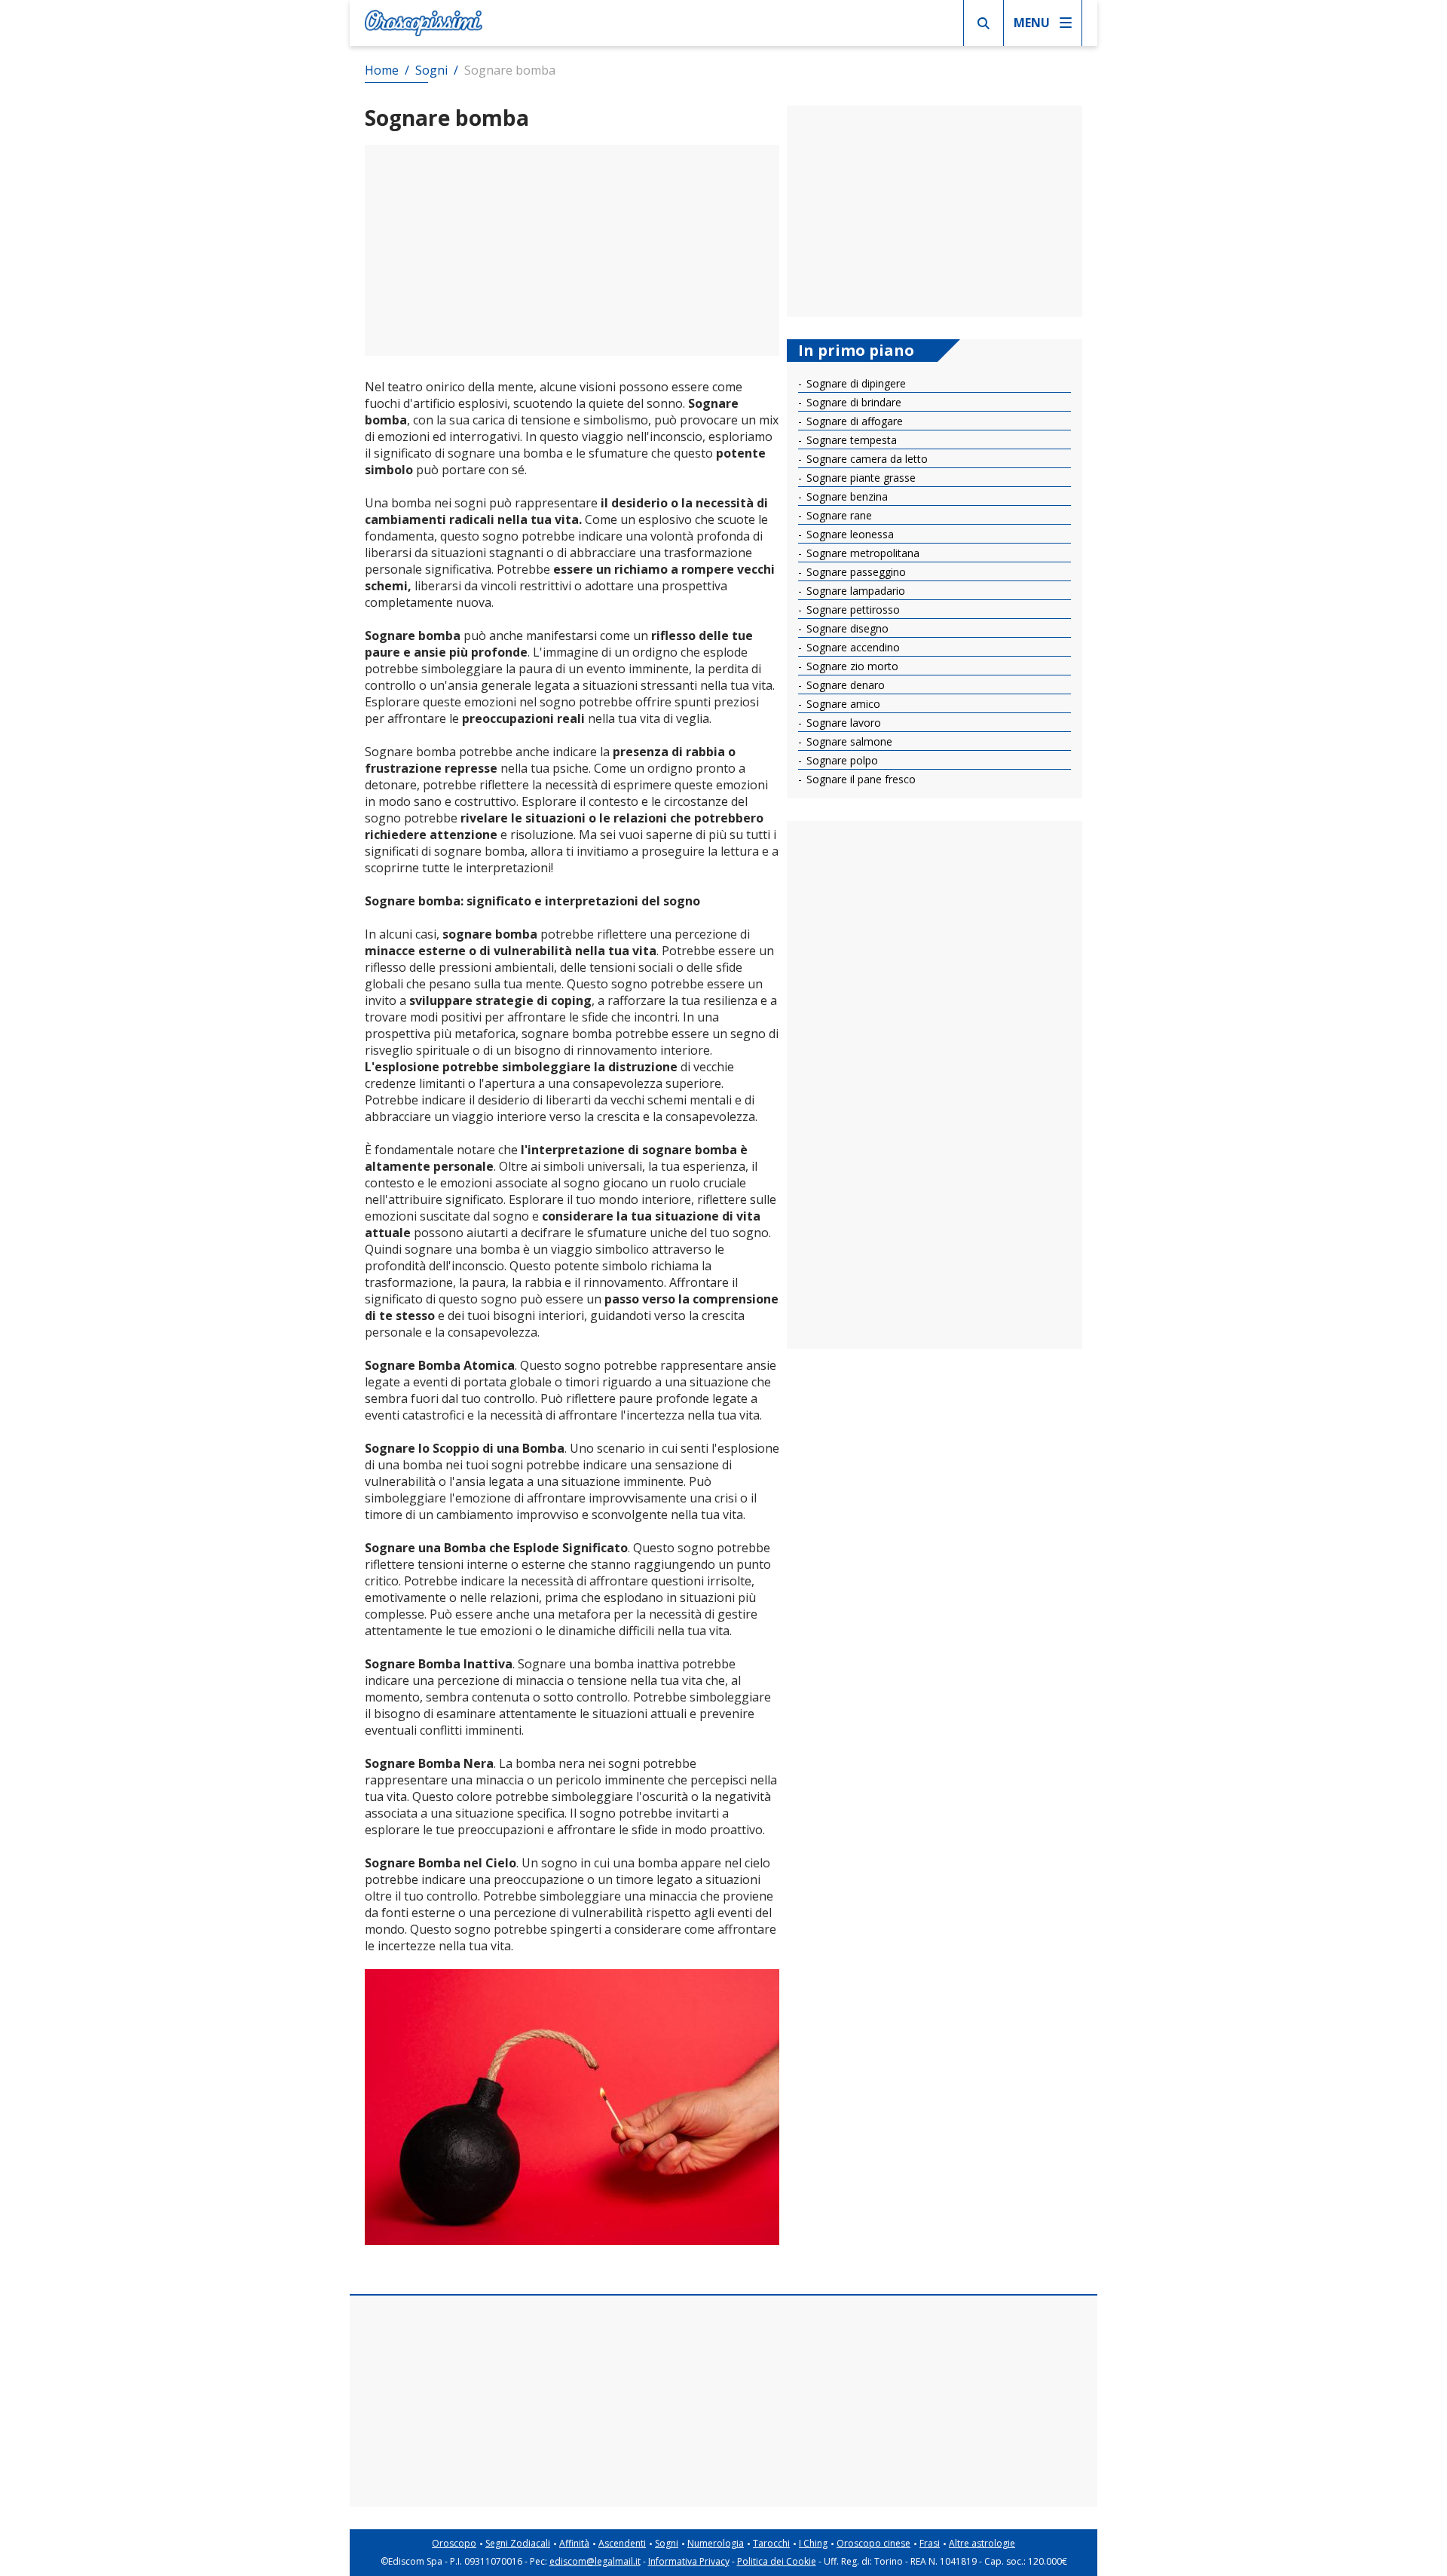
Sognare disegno (846, 628)
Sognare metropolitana (861, 553)
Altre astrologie (982, 2543)
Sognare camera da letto (866, 459)
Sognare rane (838, 515)
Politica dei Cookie (777, 2561)
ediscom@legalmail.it (595, 2561)
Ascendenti (622, 2543)
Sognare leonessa (849, 534)
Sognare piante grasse (860, 478)
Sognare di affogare (853, 421)
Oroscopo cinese (873, 2543)
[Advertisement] (572, 250)
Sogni (667, 2543)
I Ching (813, 2543)
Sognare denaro (844, 685)
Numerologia (716, 2543)
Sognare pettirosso (852, 610)
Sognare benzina (846, 496)
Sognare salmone (848, 741)
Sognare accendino (852, 647)
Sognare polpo (841, 760)
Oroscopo (454, 2543)
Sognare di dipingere (855, 383)
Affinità (574, 2543)
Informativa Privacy (689, 2561)
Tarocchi (771, 2543)
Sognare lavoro (842, 723)
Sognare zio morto (851, 666)
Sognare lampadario (854, 591)
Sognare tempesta (850, 440)
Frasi (930, 2543)
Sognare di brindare (852, 402)
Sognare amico (842, 704)
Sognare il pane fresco (860, 779)
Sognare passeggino (855, 572)
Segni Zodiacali (518, 2543)
